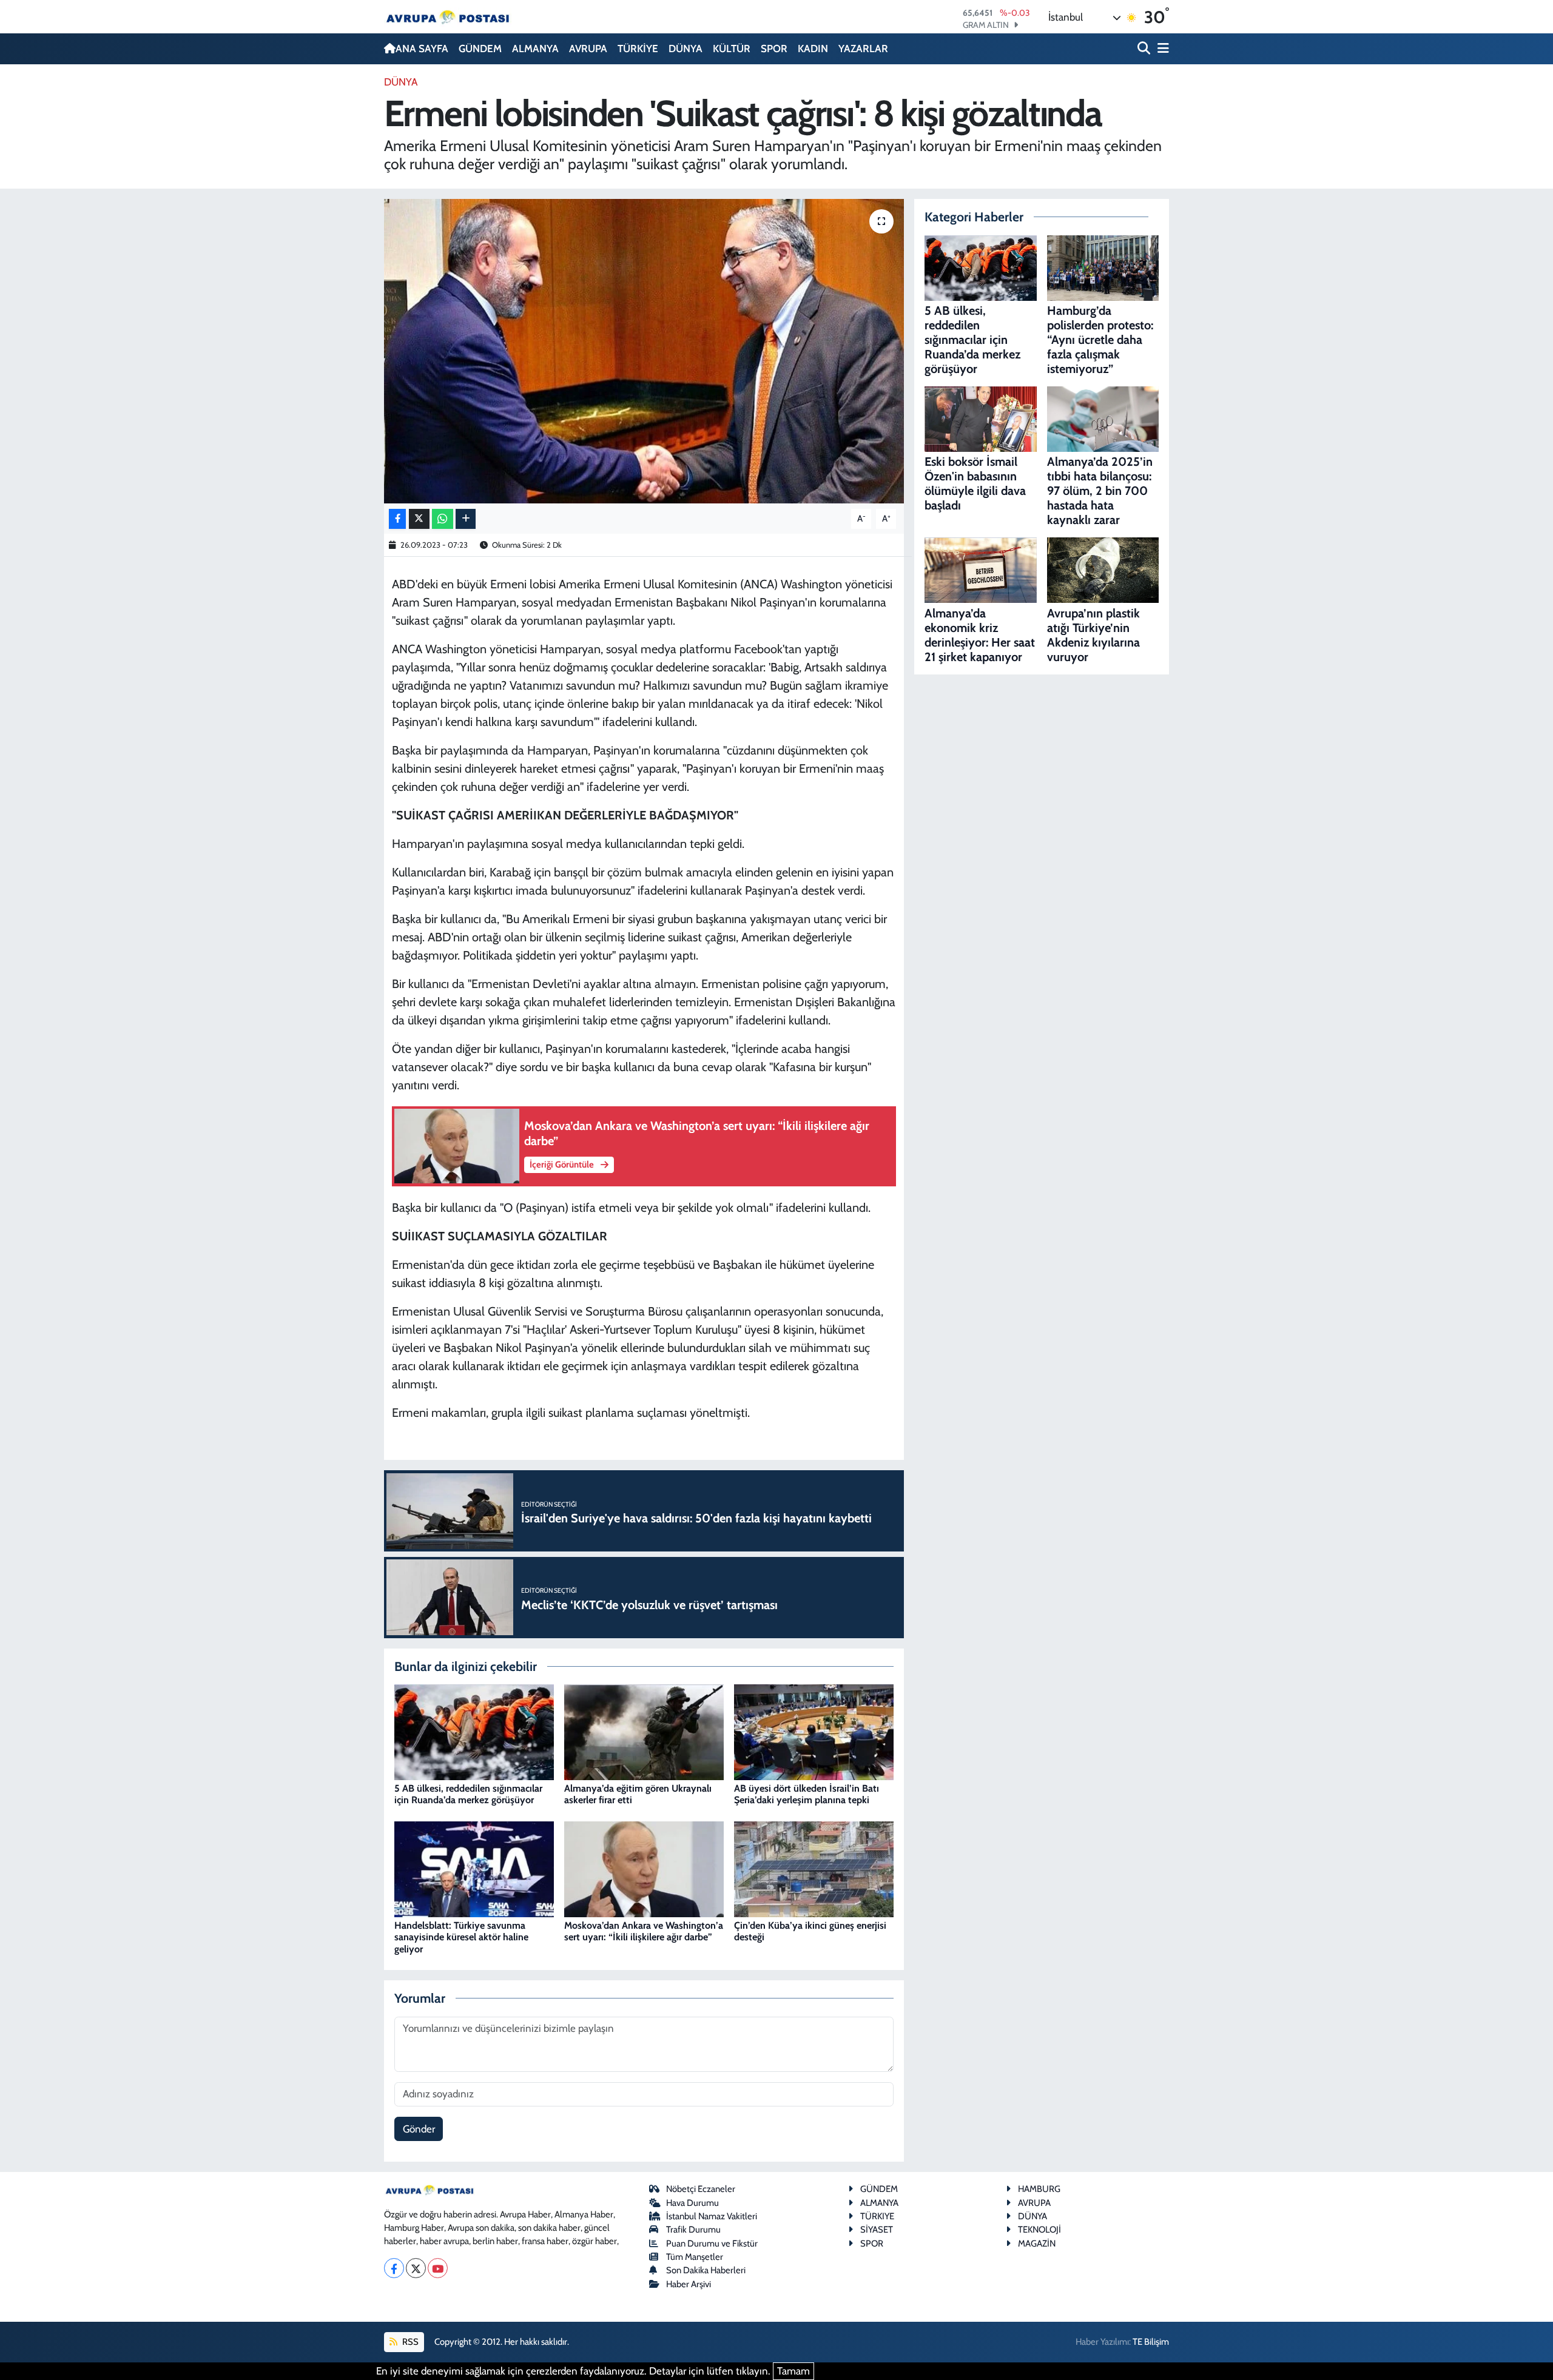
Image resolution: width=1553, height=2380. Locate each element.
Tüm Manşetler (695, 2257)
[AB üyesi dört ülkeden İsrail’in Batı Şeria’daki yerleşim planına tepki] (814, 1731)
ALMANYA (535, 49)
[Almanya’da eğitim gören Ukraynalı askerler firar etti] (644, 1731)
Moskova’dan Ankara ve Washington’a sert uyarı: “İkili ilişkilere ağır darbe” (644, 1931)
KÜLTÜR (732, 49)
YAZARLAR (863, 49)
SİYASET (877, 2230)
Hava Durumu (692, 2203)
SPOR (774, 49)
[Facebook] (394, 2268)
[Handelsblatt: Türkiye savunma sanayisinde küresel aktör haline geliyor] (474, 1868)
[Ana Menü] (1161, 49)
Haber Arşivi (689, 2284)
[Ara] (1145, 49)
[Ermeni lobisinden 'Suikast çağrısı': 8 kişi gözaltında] (644, 351)
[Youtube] (438, 2268)
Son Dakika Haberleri (706, 2270)
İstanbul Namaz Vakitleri (712, 2216)
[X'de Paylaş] (419, 519)
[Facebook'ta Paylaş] (397, 519)
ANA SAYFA (422, 49)
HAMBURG (1039, 2189)
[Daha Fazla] (466, 519)
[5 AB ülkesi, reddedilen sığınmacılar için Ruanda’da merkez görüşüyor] (474, 1731)
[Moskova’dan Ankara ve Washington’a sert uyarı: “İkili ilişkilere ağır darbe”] (644, 1868)
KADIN (813, 49)
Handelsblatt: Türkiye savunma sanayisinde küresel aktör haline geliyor (461, 1937)
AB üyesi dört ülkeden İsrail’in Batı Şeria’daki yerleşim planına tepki (807, 1794)
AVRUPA (588, 49)
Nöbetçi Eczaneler (701, 2189)
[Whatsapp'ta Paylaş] (443, 519)
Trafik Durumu (693, 2230)
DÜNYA (686, 49)
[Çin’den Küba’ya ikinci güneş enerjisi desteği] (814, 1868)
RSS (409, 2342)
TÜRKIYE (877, 2216)
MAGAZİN (1037, 2244)
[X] (416, 2268)
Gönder (419, 2129)
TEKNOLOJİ (1039, 2230)
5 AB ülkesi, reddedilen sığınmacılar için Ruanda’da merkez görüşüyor (468, 1794)
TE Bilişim (1151, 2342)
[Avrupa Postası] (448, 17)
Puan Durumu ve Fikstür (712, 2244)
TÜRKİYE (638, 49)
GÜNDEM (480, 49)
